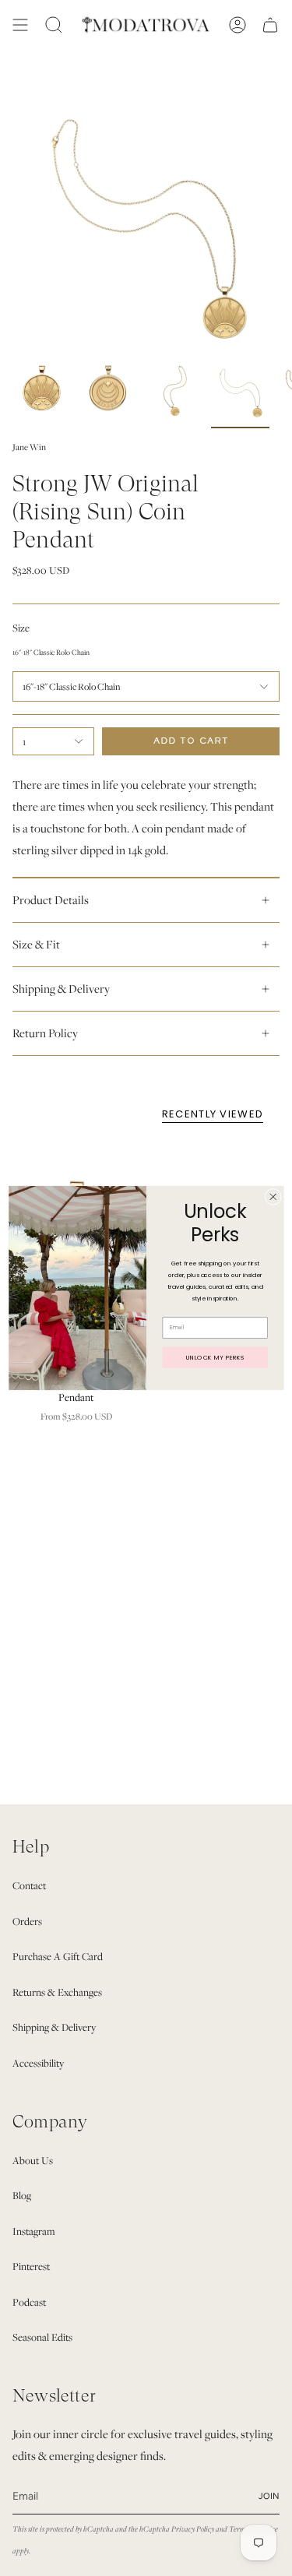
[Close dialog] (273, 1197)
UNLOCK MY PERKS (215, 1358)
